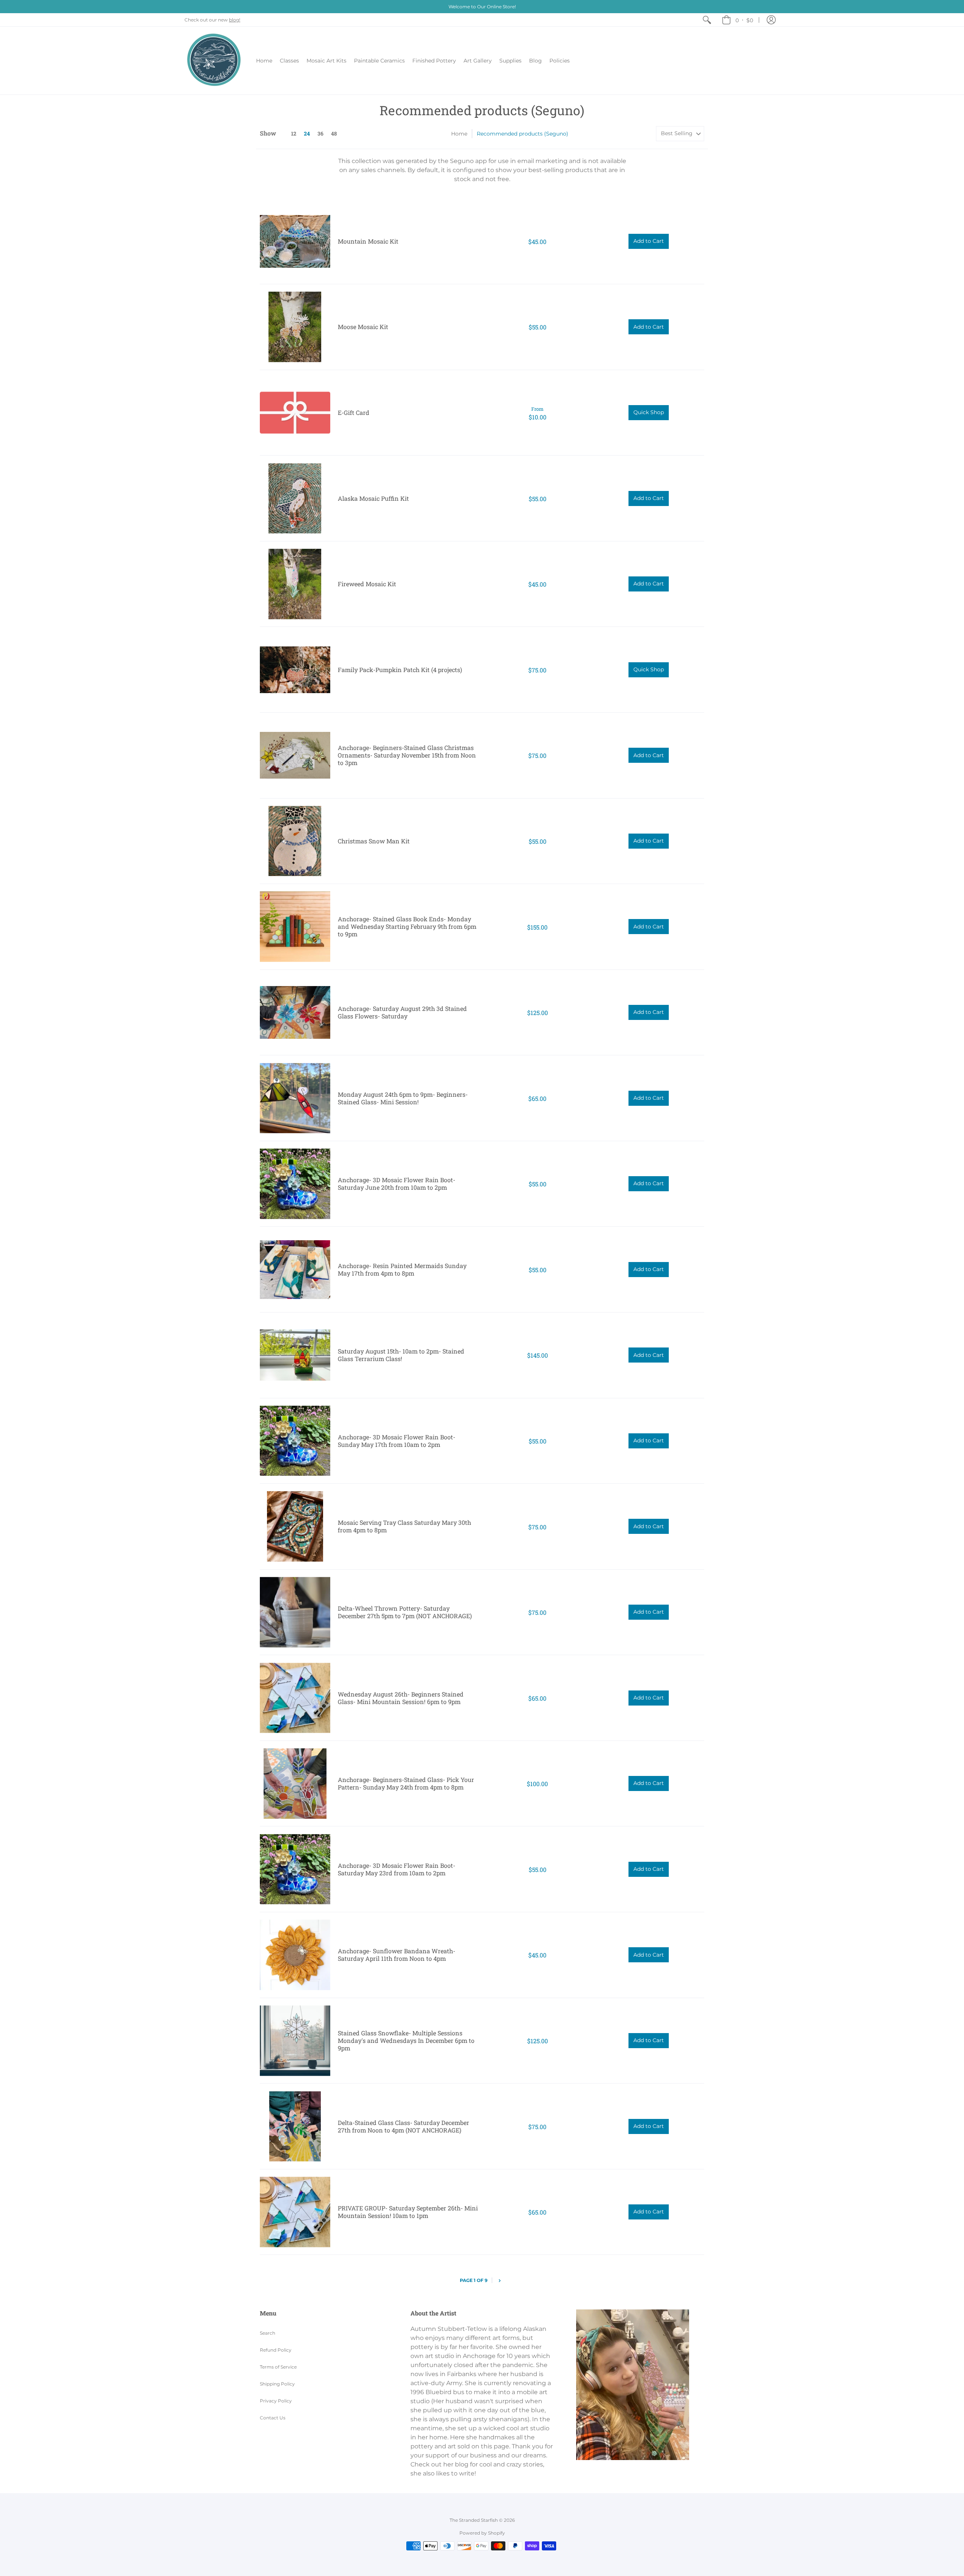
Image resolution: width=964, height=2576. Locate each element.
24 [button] (307, 133)
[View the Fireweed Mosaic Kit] (295, 584)
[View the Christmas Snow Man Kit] (295, 841)
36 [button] (320, 133)
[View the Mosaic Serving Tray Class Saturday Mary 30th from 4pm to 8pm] (295, 1527)
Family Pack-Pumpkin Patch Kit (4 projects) (400, 670)
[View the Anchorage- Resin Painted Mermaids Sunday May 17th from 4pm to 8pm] (295, 1269)
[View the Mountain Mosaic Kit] (295, 242)
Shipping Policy (277, 2384)
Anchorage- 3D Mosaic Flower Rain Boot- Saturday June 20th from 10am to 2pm (397, 1184)
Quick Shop (649, 412)
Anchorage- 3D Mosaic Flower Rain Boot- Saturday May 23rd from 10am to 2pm (397, 1869)
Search (268, 2333)
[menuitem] (707, 20)
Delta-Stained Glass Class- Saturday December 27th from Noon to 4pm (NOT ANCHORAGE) (403, 2126)
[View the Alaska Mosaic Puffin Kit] (295, 498)
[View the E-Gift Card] (295, 413)
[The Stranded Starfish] (215, 61)
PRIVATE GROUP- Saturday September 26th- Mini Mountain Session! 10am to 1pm (408, 2212)
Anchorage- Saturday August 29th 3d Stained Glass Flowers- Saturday (402, 1012)
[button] (771, 20)
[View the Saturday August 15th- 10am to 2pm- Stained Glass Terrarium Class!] (295, 1355)
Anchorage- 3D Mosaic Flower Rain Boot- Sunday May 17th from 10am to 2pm (397, 1441)
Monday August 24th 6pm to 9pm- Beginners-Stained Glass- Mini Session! (403, 1098)
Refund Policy (276, 2350)
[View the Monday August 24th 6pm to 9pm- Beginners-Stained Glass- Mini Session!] (295, 1098)
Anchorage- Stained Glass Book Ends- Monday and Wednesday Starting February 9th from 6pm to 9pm (407, 926)
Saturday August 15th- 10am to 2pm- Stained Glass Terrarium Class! (401, 1355)
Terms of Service (278, 2367)
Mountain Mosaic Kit (368, 241)
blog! (235, 20)
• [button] (744, 20)
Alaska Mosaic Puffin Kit (373, 498)
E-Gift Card (354, 412)
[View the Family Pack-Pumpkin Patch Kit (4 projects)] (295, 670)
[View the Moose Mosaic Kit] (295, 327)
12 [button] (294, 133)
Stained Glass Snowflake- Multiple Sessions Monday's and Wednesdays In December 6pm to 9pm (406, 2040)
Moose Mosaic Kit (363, 327)
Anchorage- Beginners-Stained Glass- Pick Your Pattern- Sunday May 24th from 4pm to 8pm (406, 1783)
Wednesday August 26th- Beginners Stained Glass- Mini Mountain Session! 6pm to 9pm (401, 1698)
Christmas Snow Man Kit (374, 841)
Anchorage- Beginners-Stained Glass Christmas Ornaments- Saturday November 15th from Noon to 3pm (407, 755)
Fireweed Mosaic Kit (367, 584)
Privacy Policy (276, 2401)
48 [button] (334, 133)
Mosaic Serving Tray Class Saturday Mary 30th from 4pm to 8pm (404, 1526)
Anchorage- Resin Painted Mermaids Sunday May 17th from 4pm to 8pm (402, 1269)
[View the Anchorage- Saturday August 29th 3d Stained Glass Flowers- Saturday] (295, 1013)
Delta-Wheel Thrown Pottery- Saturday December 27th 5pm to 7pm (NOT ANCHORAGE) (405, 1612)
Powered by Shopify (482, 2533)
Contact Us (273, 2418)
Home (459, 134)
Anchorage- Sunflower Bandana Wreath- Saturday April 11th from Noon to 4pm (397, 1955)
